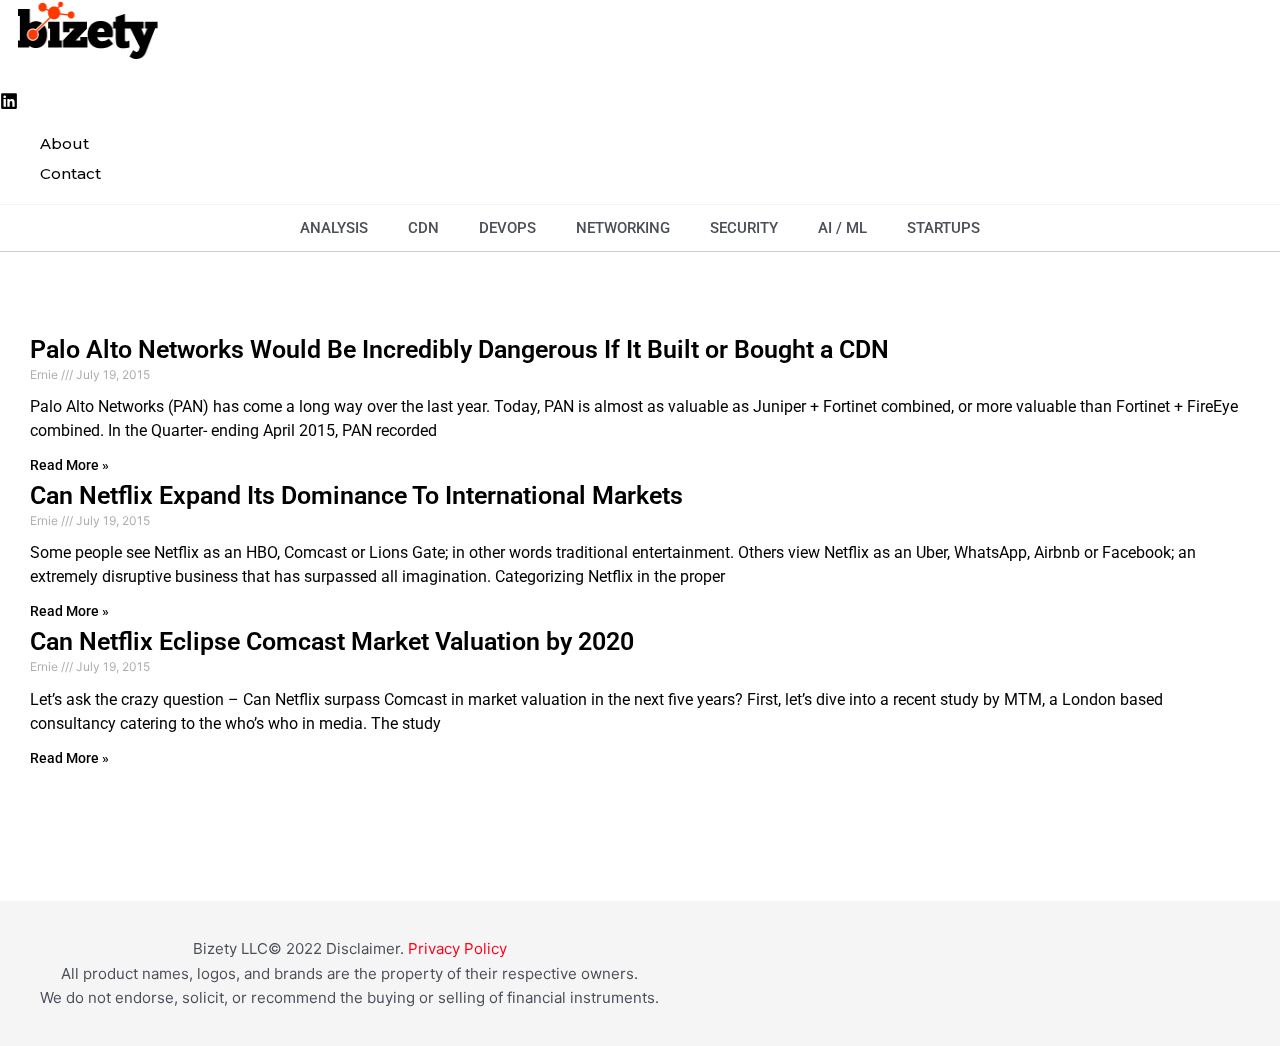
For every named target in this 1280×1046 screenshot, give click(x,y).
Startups (943, 228)
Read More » (69, 465)
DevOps (507, 228)
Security (744, 228)
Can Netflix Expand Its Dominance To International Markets (356, 495)
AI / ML (842, 228)
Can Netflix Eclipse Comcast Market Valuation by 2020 (332, 641)
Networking (623, 228)
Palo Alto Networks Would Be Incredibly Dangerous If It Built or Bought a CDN (459, 349)
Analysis (334, 228)
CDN (423, 228)
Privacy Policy (457, 948)
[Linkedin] (9, 104)
